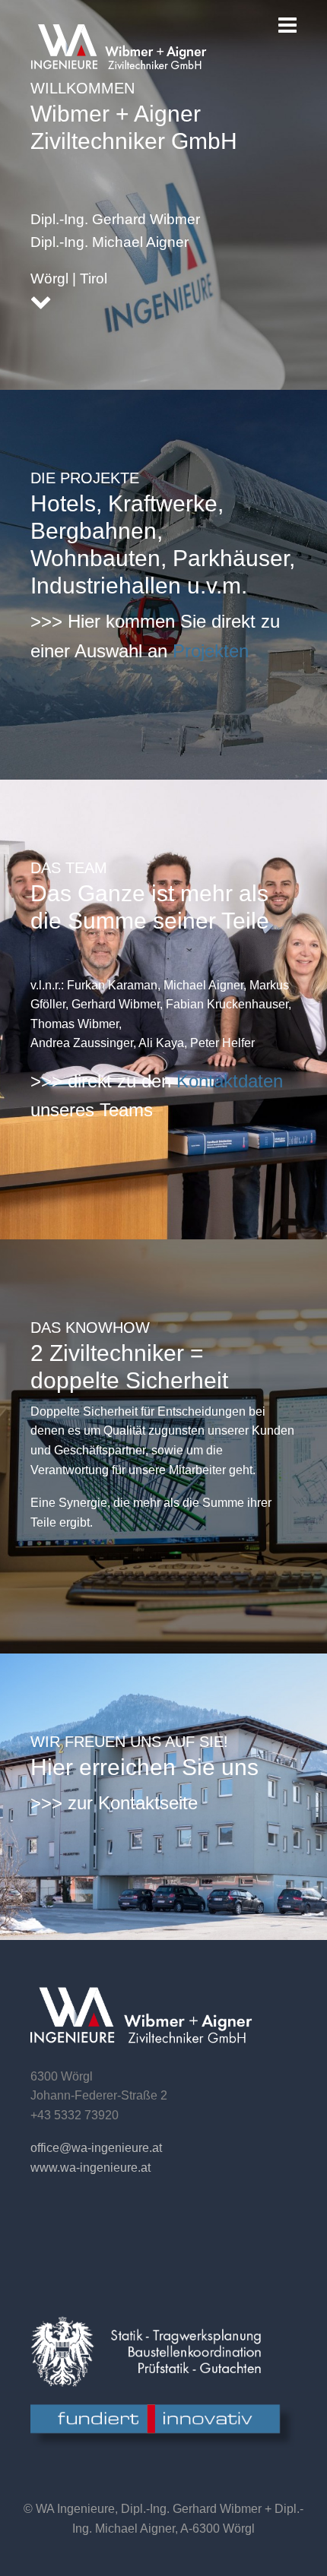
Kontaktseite (148, 1803)
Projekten (211, 651)
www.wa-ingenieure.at (90, 2168)
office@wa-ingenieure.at (96, 2148)
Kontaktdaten (230, 1081)
